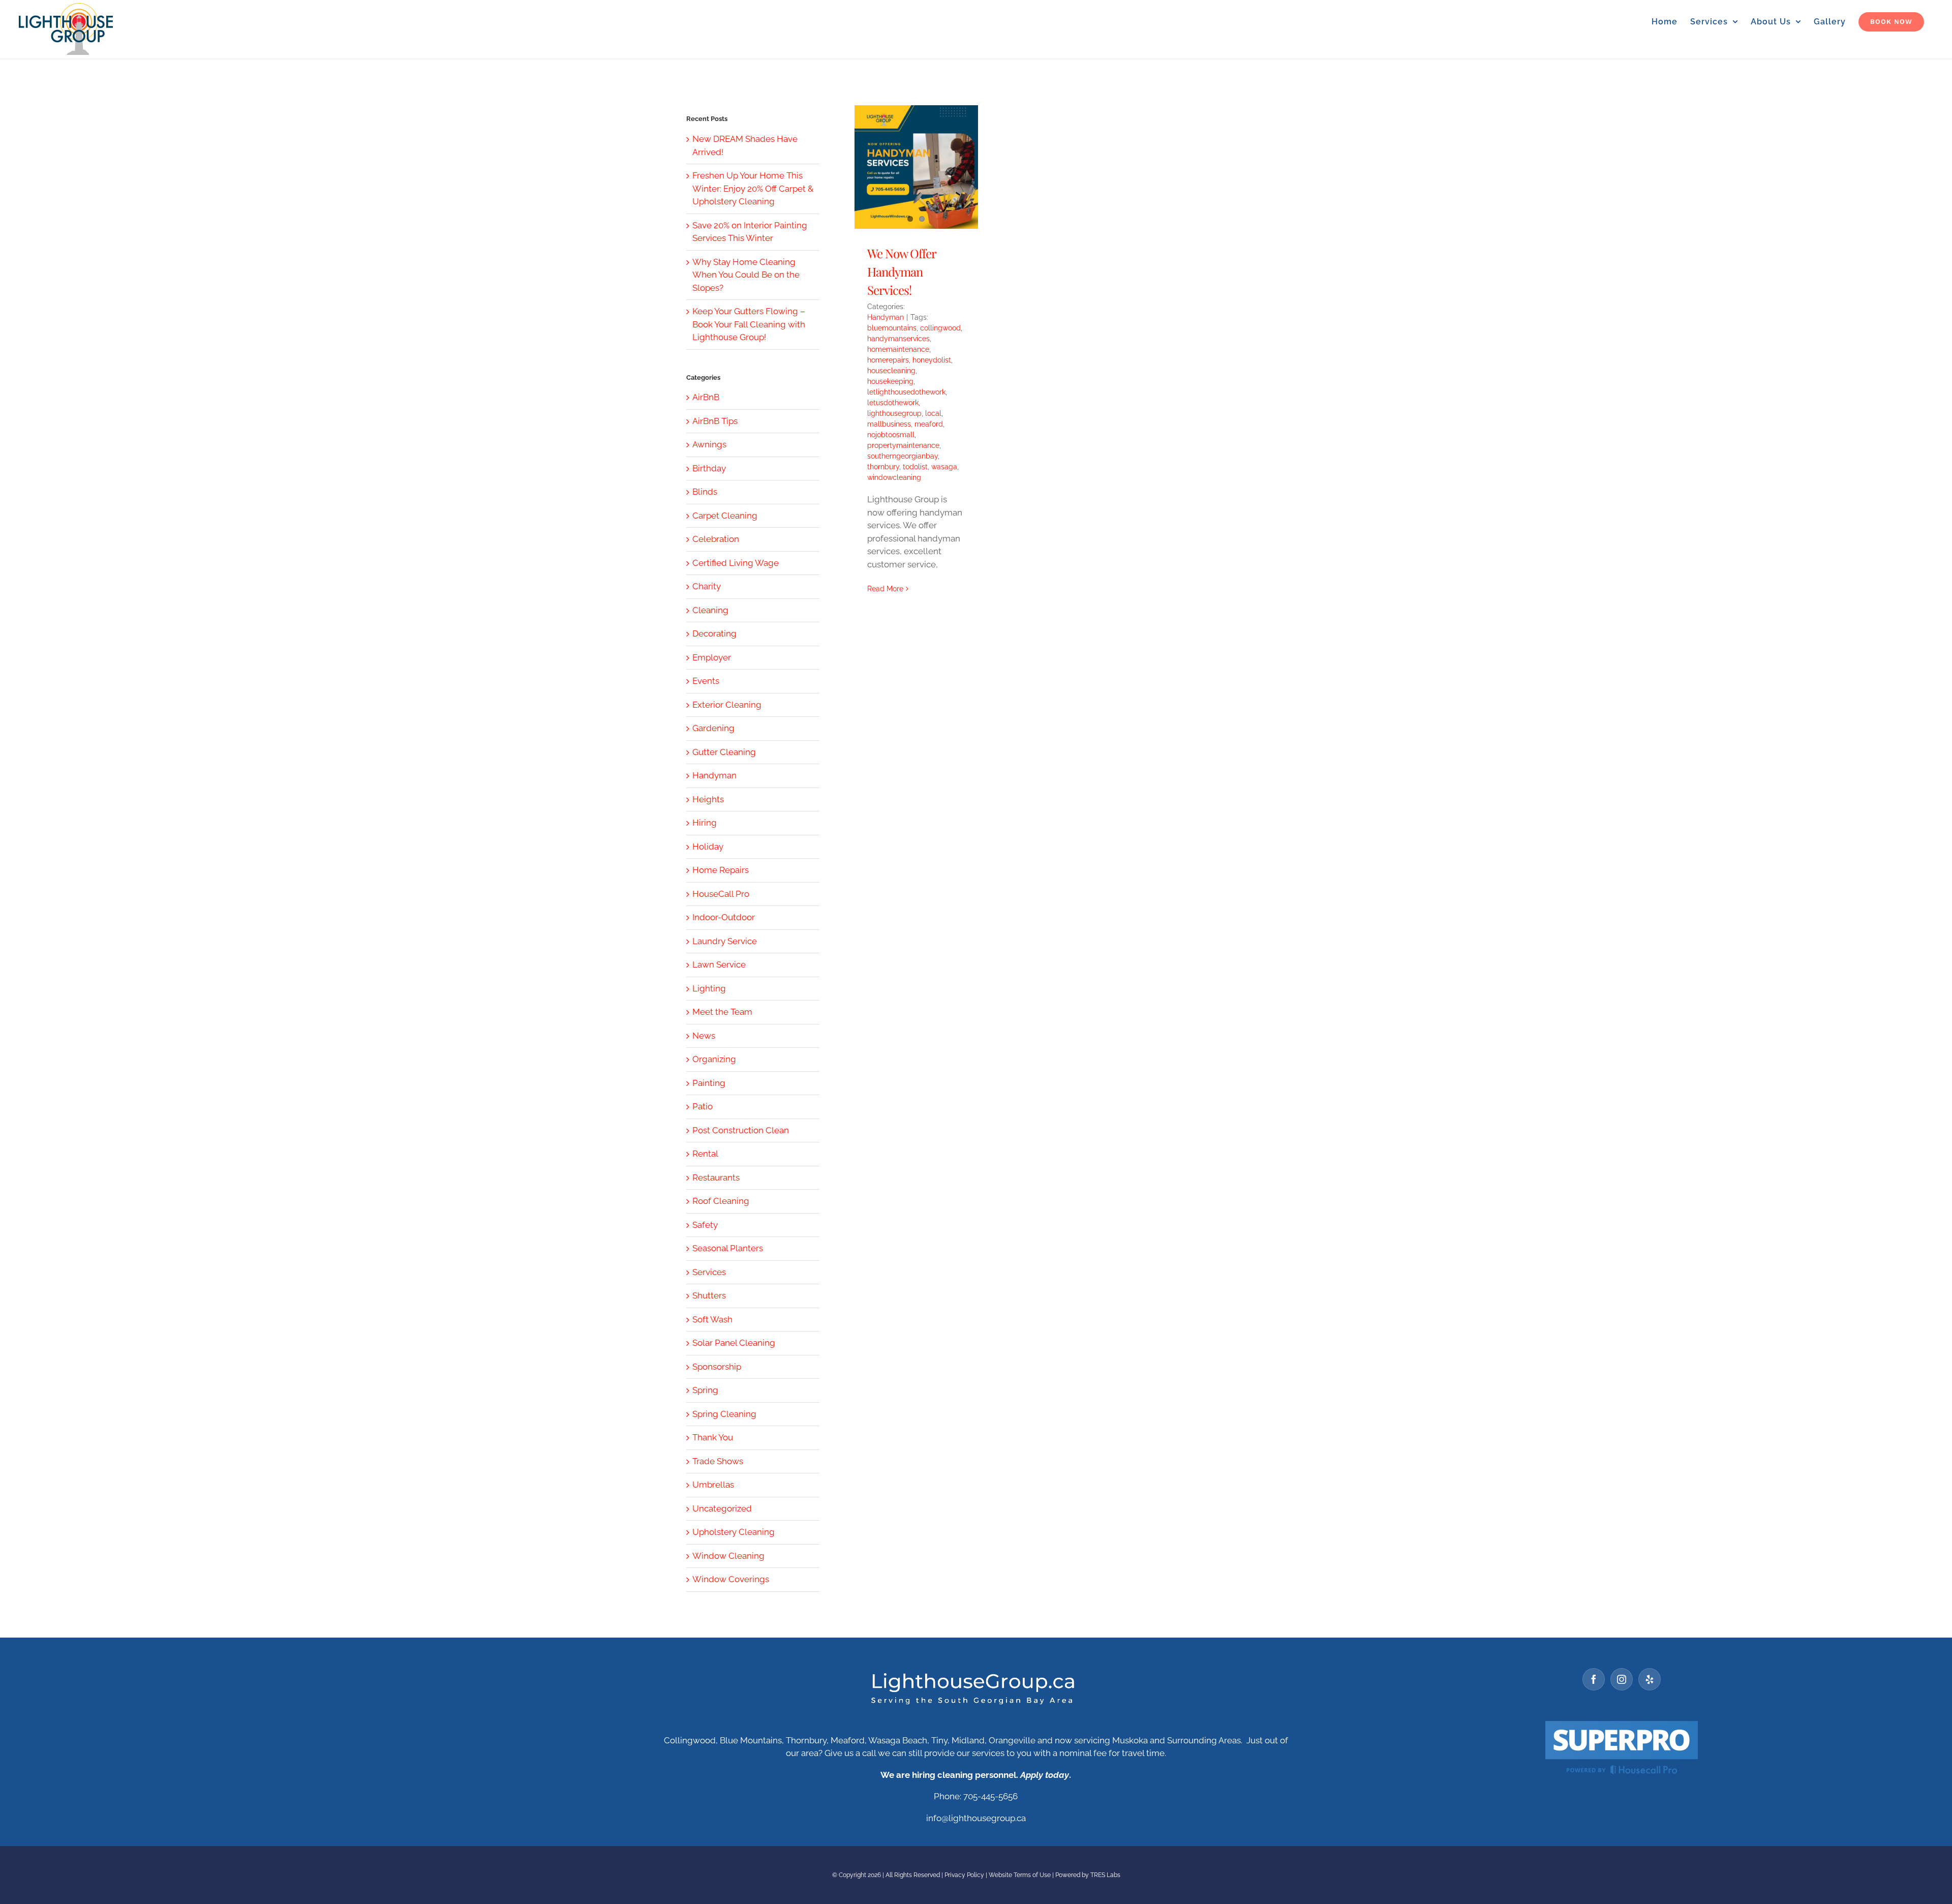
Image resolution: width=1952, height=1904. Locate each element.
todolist (915, 467)
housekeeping (890, 381)
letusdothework (893, 403)
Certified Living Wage (736, 563)
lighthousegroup (894, 413)
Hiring (705, 823)
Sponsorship (717, 1367)
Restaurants (716, 1177)
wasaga (944, 467)
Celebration (716, 539)
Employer (712, 657)
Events (706, 681)
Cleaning (710, 610)
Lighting (709, 988)
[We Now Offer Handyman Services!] (916, 167)
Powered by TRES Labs (1088, 1875)
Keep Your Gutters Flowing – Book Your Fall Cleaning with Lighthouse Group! (749, 324)
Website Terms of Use (1020, 1875)
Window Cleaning (728, 1556)
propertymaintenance (903, 445)
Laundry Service (725, 941)
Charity (707, 586)
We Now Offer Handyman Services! (902, 271)
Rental (705, 1154)
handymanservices (898, 339)
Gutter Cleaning (724, 752)
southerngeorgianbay (903, 456)
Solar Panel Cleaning (734, 1343)
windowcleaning (894, 477)
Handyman (886, 317)
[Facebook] (1594, 1679)
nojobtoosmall (891, 435)
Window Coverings (731, 1579)
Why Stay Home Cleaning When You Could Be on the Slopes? (746, 275)
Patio (703, 1106)
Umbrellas (713, 1485)
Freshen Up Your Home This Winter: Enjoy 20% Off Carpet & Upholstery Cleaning (753, 188)
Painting (709, 1083)
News (704, 1036)
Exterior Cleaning (727, 705)
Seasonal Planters (728, 1248)
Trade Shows (718, 1461)
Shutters (709, 1295)
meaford (929, 424)
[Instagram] (1622, 1679)
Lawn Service (719, 964)
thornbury (883, 467)
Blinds (705, 492)
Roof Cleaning (721, 1201)
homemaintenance (898, 349)
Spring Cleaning (724, 1414)
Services (709, 1272)
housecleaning (891, 371)
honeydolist (932, 360)
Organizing (714, 1059)
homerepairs (888, 360)
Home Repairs (721, 870)
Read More (885, 589)
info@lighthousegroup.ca (976, 1818)
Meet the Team (722, 1012)
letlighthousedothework (906, 392)
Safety (705, 1225)
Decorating (714, 633)
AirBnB (706, 397)
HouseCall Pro (721, 894)
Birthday (709, 468)
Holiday (708, 847)
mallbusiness (889, 424)
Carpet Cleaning (725, 516)
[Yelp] (1650, 1679)
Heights (708, 799)
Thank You (713, 1437)
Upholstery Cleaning (734, 1532)
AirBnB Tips (715, 421)
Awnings (709, 444)
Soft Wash (712, 1319)
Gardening (713, 728)
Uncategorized (722, 1508)
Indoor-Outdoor (724, 917)
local (933, 413)
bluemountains (892, 328)
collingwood (940, 328)
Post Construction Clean (741, 1130)
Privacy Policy (964, 1875)
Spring (705, 1390)
